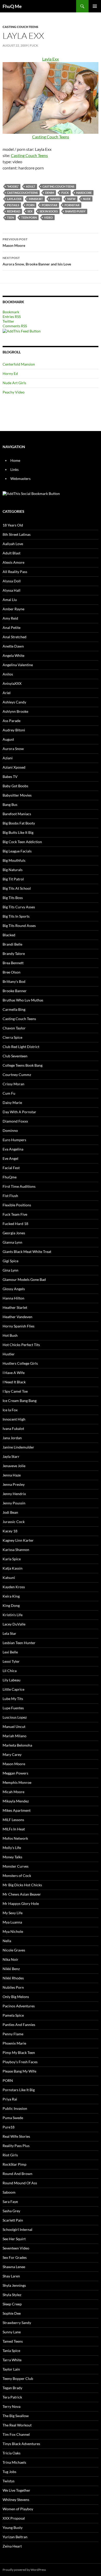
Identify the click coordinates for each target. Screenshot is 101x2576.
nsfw (71, 199)
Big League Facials (17, 851)
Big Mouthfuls (14, 860)
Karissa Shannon (16, 1550)
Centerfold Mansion (19, 364)
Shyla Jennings (14, 2285)
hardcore (84, 193)
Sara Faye (10, 2202)
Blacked (9, 935)
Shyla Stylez (12, 2295)
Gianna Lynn (12, 1242)
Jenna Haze (12, 1475)
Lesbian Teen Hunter (19, 1643)
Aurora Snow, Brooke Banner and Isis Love (37, 261)
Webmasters (20, 478)
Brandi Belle (12, 944)
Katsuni (9, 1577)
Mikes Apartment (17, 1810)
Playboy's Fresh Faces (20, 2062)
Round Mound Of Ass (20, 2183)
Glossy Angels (14, 1289)
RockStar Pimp (15, 2164)
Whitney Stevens (16, 2500)
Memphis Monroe (17, 1782)
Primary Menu (95, 6)
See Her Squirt (14, 2239)
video (48, 217)
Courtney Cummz (17, 1075)
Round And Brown (17, 2174)
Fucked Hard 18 (15, 1224)
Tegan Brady (12, 2388)
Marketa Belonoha (17, 1745)
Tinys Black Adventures (21, 2444)
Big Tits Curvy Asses (19, 907)
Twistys (9, 2481)
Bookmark (11, 312)
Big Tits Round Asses (19, 926)
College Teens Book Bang (23, 1065)
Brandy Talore (14, 953)
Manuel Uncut (14, 1727)
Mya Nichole (13, 1931)
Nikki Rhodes (13, 1978)
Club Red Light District (21, 1047)
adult (31, 186)
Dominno (10, 1130)
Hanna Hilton (13, 1298)
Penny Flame (13, 2034)
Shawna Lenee (14, 2267)
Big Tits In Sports (16, 916)
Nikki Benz (11, 1969)
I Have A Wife (14, 1373)
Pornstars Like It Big (19, 2090)
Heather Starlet (15, 1307)
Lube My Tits (13, 1699)
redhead (14, 211)
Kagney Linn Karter (18, 1540)
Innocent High (14, 1419)
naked (55, 199)
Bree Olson (12, 972)
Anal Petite (12, 628)
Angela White (13, 655)
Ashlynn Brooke (15, 711)
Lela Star (9, 1633)
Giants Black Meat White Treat (27, 1252)
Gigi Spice (10, 1261)
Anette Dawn (13, 646)
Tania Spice (11, 2351)
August (8, 739)
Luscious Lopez (15, 1717)
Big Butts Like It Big (18, 832)
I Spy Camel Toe (15, 1391)
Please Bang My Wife (19, 2071)
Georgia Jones (14, 1233)
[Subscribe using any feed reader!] (22, 331)
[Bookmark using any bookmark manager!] (31, 493)
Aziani (8, 758)
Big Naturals (13, 870)
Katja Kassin (13, 1568)
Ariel (7, 693)
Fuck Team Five (15, 1214)
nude (87, 199)
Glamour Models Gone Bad (24, 1279)
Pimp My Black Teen (19, 2052)
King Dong (11, 1605)
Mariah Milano (15, 1736)
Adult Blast (12, 553)
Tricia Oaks (12, 2453)
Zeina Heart (12, 2546)
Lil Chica (10, 1671)
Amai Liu (10, 600)
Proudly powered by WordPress (24, 2570)
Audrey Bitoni (14, 730)
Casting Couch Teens (20, 27)
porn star (49, 205)
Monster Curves (16, 1866)
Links (15, 469)
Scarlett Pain (13, 2220)
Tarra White (12, 2360)
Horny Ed (10, 373)
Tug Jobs (9, 2472)
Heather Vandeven (17, 1317)
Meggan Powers (15, 1773)
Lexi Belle (10, 1652)
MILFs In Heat (14, 1829)
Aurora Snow (13, 749)
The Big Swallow (16, 2416)
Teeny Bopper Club (18, 2378)
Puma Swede (13, 2118)
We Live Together (16, 2490)
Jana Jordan (12, 1438)
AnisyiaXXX (12, 683)
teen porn (29, 217)
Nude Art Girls (14, 383)
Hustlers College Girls (20, 1363)
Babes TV (10, 777)
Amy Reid (10, 618)
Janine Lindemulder (18, 1447)
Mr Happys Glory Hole (21, 1903)
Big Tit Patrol (13, 879)
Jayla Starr (11, 1456)
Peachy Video (14, 392)
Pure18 (9, 2127)
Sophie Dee (12, 2313)
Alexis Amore (13, 562)
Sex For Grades (15, 2257)
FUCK (34, 45)
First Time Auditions (19, 1186)
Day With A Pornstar (19, 1112)
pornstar (72, 205)
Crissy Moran (13, 1084)
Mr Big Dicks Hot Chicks (22, 1885)
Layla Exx (14, 199)
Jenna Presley (14, 1484)
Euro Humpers (14, 1140)
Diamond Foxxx (15, 1121)
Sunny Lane (12, 2332)
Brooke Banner (15, 991)
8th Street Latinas (17, 534)
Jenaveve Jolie (14, 1466)
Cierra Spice (12, 1037)
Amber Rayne (13, 609)
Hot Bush (10, 1335)
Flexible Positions (17, 1205)
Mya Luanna (12, 1922)
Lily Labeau (12, 1680)
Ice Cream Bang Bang (20, 1401)
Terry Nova (12, 2406)
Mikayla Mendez (16, 1801)
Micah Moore (13, 1792)
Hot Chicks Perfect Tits (21, 1345)
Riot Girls (10, 2155)
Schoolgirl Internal (17, 2229)
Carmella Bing (14, 1009)
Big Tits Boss (13, 898)
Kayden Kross (14, 1587)
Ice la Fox (10, 1410)
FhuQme (10, 1177)
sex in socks (49, 211)
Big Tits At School (17, 888)
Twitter (8, 321)
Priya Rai (10, 2099)
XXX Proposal (14, 2518)
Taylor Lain (11, 2369)
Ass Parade (12, 721)
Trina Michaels (14, 2462)
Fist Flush (10, 1196)
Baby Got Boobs (15, 786)
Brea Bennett (13, 963)
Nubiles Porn (13, 1987)
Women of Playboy (18, 2509)
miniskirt (36, 199)
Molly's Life (12, 1848)
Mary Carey (12, 1754)
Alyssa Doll (12, 581)
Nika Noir (10, 1959)
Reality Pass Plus (16, 2146)
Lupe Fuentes (13, 1708)
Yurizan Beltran (15, 2537)
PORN (30, 205)
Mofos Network (15, 1838)
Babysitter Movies (17, 795)
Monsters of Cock (17, 1876)
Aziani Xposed (14, 767)
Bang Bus (10, 804)
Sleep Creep (12, 2304)
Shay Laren (11, 2276)
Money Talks (12, 1857)
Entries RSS (12, 317)
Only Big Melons (16, 1997)
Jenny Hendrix (14, 1494)
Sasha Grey (11, 2211)
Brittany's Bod (14, 981)
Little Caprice (13, 1689)
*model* (13, 186)
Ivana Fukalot (13, 1428)
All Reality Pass (15, 572)
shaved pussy (75, 211)
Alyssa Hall (12, 590)
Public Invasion (15, 2108)
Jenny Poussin (14, 1503)
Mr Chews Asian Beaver (22, 1894)
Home (15, 460)
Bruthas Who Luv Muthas (23, 1000)
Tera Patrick (12, 2397)
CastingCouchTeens (22, 193)
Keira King (11, 1596)
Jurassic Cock (14, 1522)
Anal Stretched (15, 637)
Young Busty (13, 2527)
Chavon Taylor (14, 1028)
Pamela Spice (13, 2015)
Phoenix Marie (14, 2043)
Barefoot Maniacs (17, 814)
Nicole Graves (14, 1950)
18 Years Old (13, 525)
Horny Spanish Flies (19, 1326)
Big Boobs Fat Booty (19, 823)
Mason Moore (15, 242)
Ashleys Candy (14, 702)
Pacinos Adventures (19, 2006)
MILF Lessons (13, 1820)
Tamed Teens (13, 2341)
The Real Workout (17, 2425)
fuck (65, 193)
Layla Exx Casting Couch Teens (51, 98)
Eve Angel (10, 1158)
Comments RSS (15, 326)
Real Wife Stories (16, 2136)
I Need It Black (14, 1382)
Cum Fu (9, 1093)
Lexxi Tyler (11, 1661)
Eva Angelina (13, 1149)
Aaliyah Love (13, 544)
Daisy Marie (12, 1103)
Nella (7, 1941)
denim (50, 193)
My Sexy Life (13, 1913)
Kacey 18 (10, 1531)
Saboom (9, 2192)
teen (10, 217)
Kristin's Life (13, 1615)
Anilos (8, 674)
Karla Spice (12, 1559)
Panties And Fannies (19, 2025)
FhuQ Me (12, 6)
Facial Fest (11, 1168)
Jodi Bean (10, 1512)
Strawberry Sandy (17, 2323)
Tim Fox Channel (16, 2434)
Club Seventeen (15, 1056)
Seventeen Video (16, 2248)
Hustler (9, 1354)
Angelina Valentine (18, 665)
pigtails (13, 205)
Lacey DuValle (14, 1624)
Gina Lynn (10, 1270)
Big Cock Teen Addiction (22, 842)
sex (30, 211)
